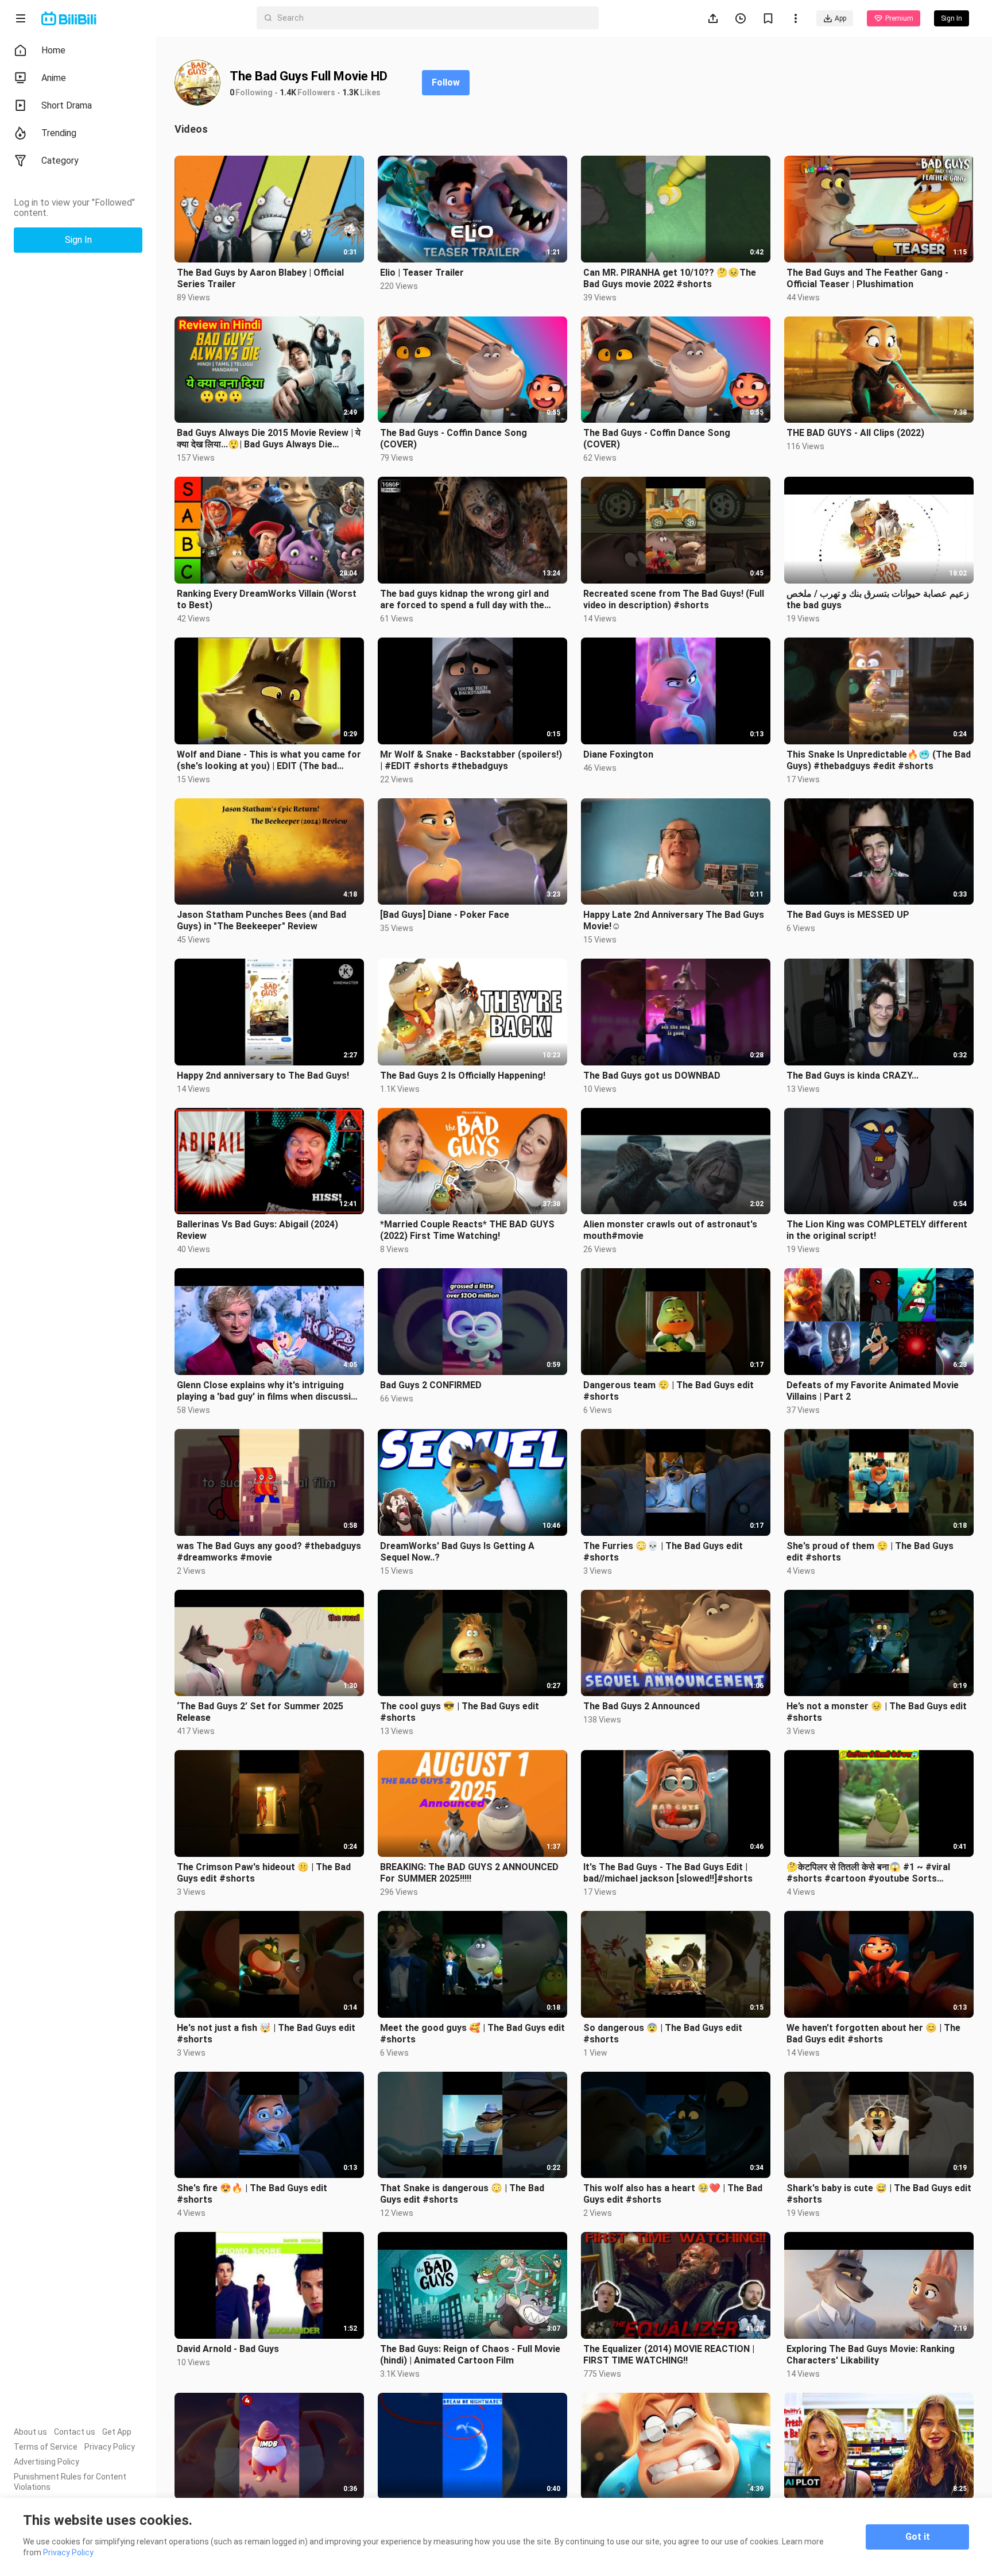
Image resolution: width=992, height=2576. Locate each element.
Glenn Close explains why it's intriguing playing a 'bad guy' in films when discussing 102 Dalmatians (269, 1391)
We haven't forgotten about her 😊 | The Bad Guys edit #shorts (873, 2034)
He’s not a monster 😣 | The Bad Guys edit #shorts (877, 1712)
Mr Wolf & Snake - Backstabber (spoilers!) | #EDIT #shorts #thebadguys (471, 760)
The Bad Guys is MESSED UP (848, 915)
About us (30, 2432)
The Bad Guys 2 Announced (642, 1706)
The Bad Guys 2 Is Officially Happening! (463, 1075)
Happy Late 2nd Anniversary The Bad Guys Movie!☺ (674, 920)
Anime (54, 78)
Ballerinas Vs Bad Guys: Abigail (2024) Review (257, 1230)
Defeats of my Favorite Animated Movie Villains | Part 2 (873, 1391)
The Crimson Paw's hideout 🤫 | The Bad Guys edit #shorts (264, 1873)
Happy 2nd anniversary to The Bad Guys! (263, 1075)
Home (53, 50)
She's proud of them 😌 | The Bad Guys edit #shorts (870, 1552)
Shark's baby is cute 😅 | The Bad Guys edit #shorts (879, 2194)
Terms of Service (46, 2447)
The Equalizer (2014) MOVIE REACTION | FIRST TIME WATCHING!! (669, 2355)
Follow (446, 82)
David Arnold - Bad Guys (228, 2349)
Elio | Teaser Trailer (422, 273)
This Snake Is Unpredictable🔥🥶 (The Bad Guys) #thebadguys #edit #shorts (879, 760)
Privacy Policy (110, 2447)
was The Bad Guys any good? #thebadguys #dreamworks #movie (269, 1552)
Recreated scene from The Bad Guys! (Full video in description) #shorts (674, 599)
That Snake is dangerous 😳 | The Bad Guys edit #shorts (462, 2194)
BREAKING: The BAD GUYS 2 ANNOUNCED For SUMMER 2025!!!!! (469, 1873)
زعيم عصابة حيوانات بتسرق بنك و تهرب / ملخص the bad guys (878, 599)
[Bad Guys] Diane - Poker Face (445, 915)
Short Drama (67, 105)
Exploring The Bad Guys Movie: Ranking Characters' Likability (871, 2355)
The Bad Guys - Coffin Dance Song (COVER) (454, 439)
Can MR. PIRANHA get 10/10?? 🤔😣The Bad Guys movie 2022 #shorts (670, 278)
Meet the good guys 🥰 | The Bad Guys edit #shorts (472, 2034)
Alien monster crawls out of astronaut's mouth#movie (670, 1230)
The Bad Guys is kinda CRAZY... (852, 1075)
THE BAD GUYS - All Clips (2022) (855, 433)
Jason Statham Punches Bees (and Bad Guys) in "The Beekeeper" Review (261, 920)
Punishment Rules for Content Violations (70, 2482)
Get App (117, 2432)
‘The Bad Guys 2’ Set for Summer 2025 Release (260, 1712)
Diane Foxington (618, 754)
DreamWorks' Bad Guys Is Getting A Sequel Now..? (457, 1552)
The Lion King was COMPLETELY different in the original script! (877, 1230)
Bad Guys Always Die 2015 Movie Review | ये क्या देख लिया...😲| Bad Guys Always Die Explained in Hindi (269, 439)
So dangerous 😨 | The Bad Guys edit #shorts (663, 2034)
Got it (918, 2537)
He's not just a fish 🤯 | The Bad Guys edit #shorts (266, 2034)
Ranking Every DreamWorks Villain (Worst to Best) (267, 599)
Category (60, 161)
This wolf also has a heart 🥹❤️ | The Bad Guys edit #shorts (673, 2194)
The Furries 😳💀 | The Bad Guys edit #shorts (663, 1552)
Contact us (75, 2432)
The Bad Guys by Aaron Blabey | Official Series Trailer (260, 278)
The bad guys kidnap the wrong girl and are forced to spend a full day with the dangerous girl (464, 600)
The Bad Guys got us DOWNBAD (652, 1075)
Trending (59, 133)
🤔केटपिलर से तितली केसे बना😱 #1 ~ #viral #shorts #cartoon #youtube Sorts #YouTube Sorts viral (868, 1873)
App (840, 18)
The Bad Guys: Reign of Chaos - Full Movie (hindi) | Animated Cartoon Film (470, 2355)
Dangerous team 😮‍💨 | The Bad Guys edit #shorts (669, 1391)
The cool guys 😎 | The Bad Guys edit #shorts (460, 1712)
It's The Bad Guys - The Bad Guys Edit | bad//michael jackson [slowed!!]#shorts (668, 1873)
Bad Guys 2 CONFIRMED (431, 1385)
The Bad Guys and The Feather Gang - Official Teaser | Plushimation (867, 278)
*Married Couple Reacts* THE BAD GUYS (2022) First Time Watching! (467, 1230)
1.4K (288, 92)
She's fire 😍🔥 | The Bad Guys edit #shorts (252, 2194)
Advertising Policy (46, 2462)
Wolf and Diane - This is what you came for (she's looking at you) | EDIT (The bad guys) (269, 760)
